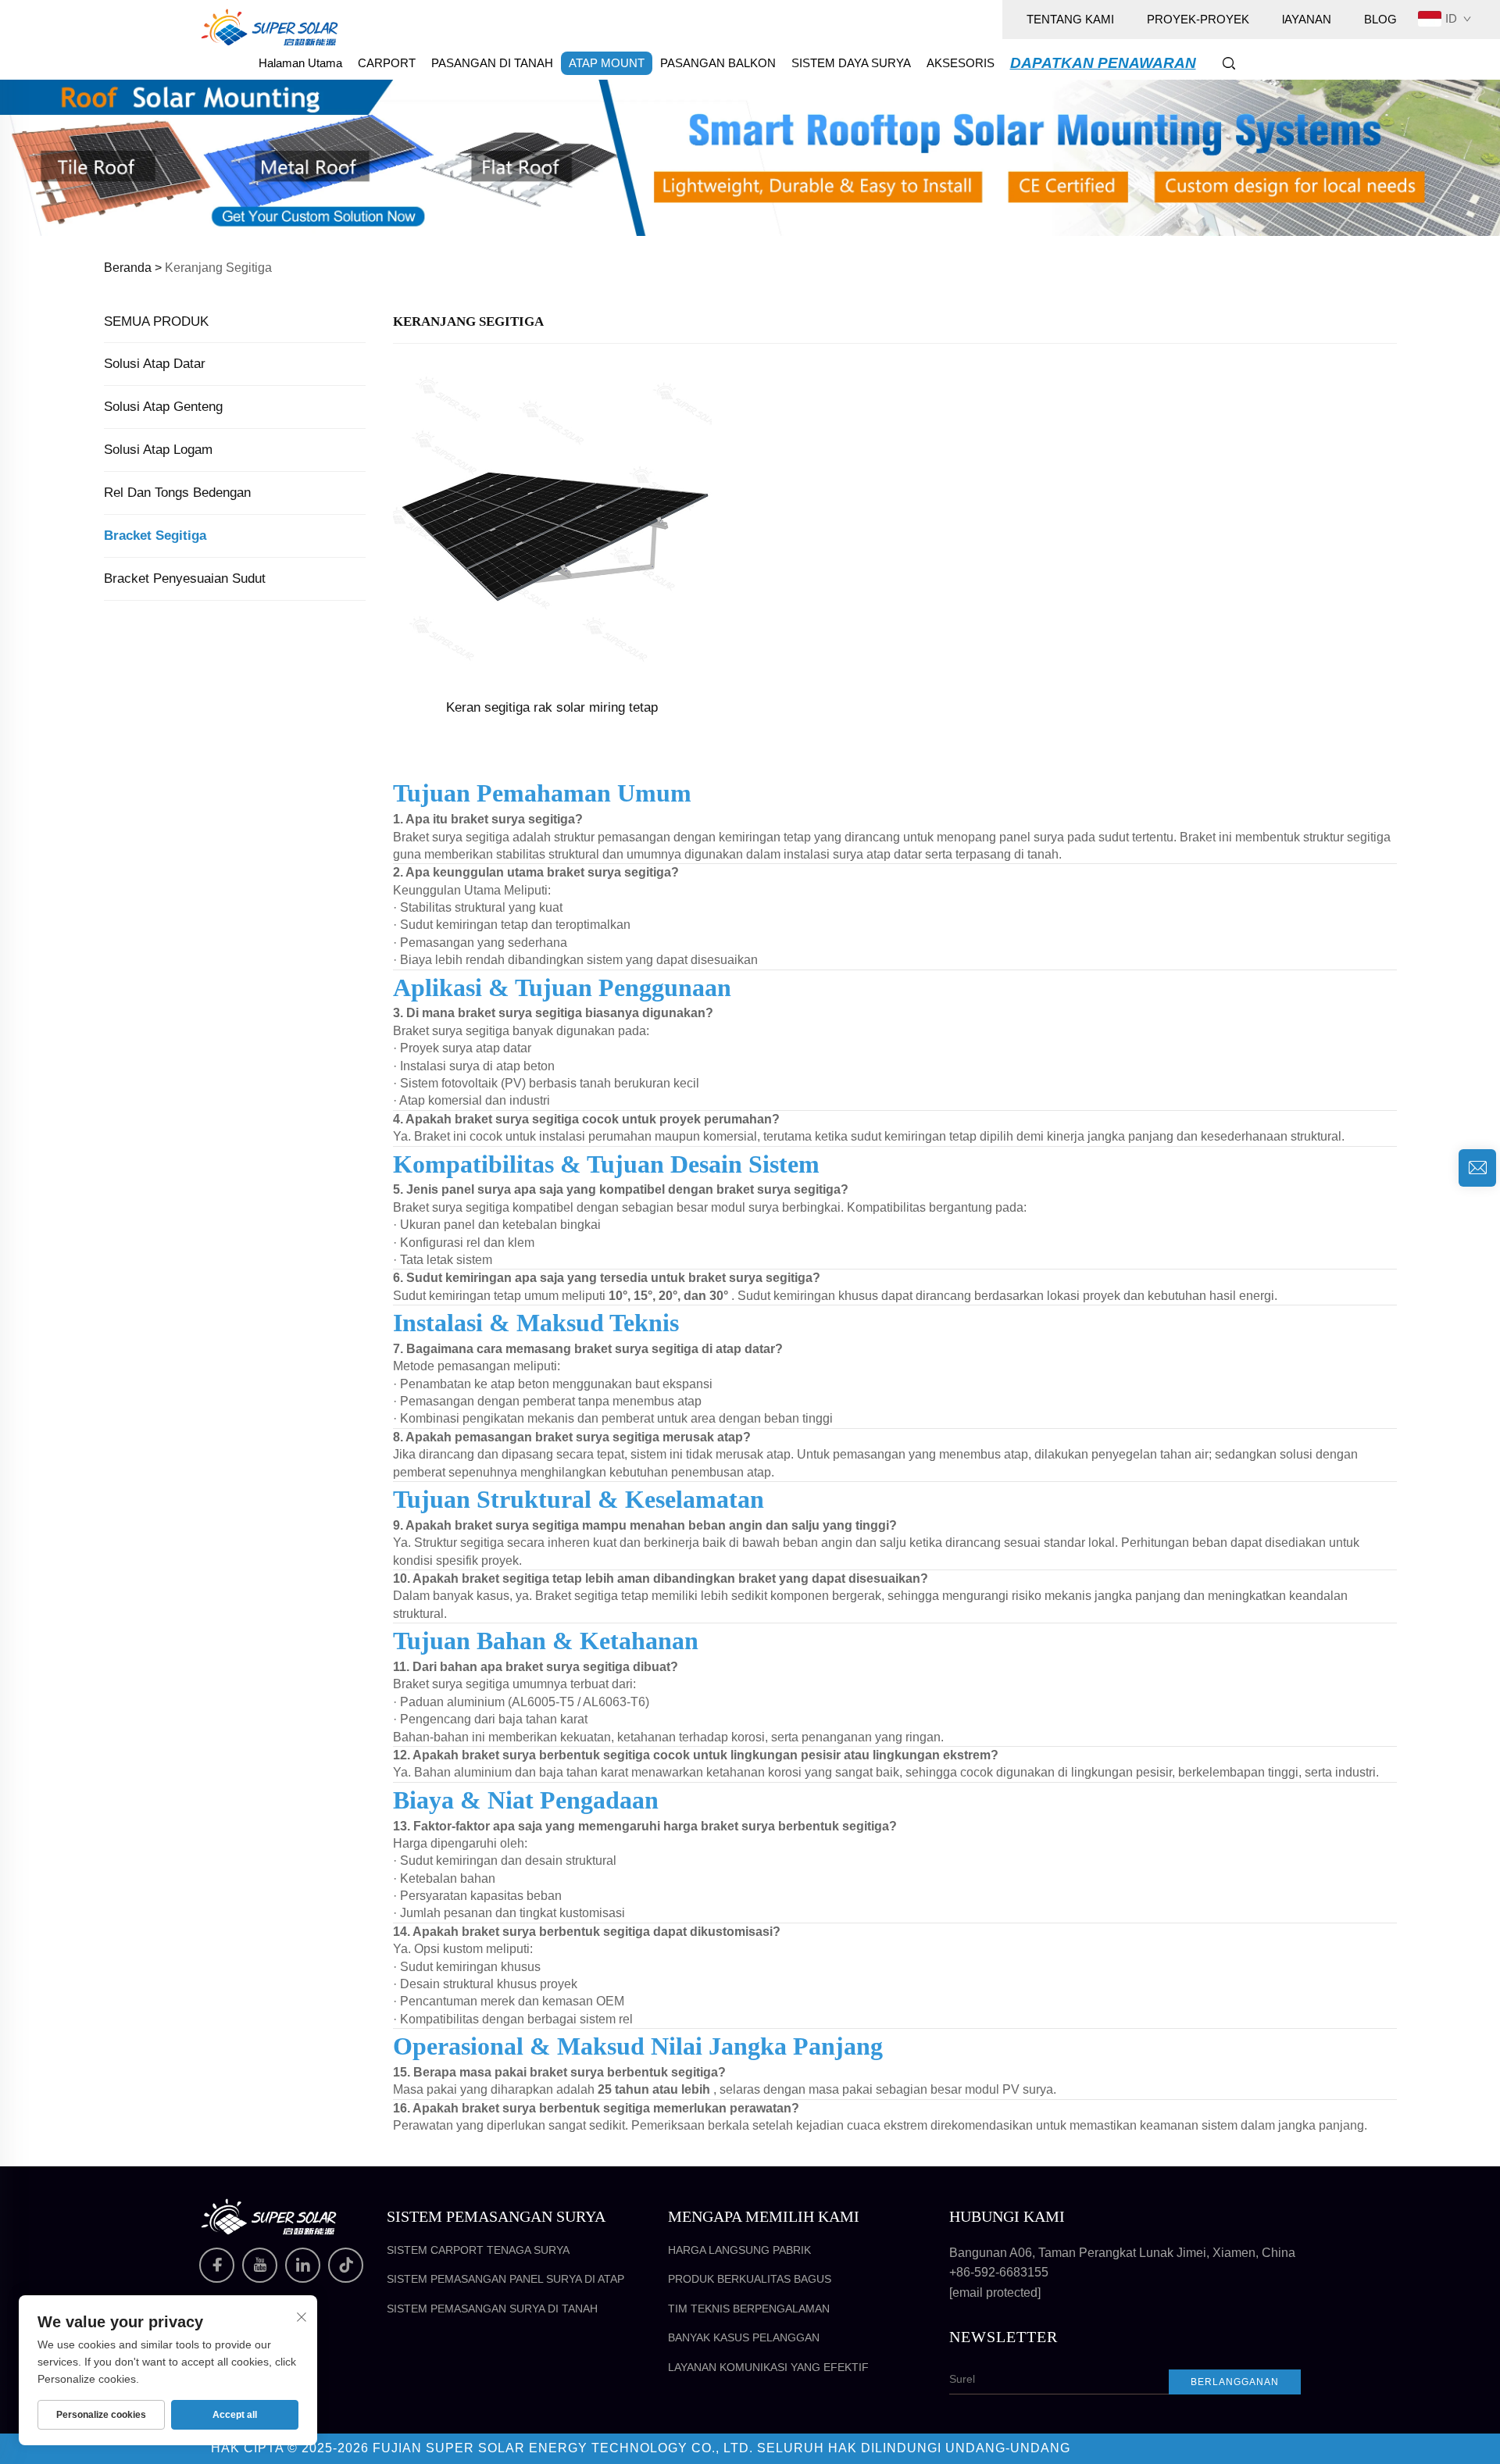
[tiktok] (346, 2265)
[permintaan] (1477, 1168)
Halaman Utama (300, 63)
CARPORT (387, 63)
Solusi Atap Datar (155, 364)
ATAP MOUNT (607, 63)
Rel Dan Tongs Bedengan (177, 493)
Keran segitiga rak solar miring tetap (552, 707)
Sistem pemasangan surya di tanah (492, 2309)
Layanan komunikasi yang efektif (768, 2367)
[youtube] (260, 2265)
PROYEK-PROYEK (1198, 19)
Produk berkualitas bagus (750, 2279)
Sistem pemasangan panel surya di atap (505, 2279)
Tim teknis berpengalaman (749, 2309)
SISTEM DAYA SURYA (851, 63)
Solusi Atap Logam (158, 450)
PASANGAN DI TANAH (492, 63)
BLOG (1380, 19)
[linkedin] (303, 2265)
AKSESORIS (961, 63)
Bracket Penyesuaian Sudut (185, 579)
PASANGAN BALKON (718, 63)
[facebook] (217, 2265)
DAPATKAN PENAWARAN (1103, 63)
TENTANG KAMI (1070, 19)
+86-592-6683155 (999, 2272)
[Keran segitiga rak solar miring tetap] (552, 525)
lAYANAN (1307, 19)
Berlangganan (1235, 2382)
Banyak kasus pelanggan (744, 2337)
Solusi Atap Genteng (163, 407)
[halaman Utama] (270, 26)
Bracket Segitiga (155, 536)
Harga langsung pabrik (739, 2250)
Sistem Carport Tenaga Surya (478, 2250)
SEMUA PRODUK (156, 321)
